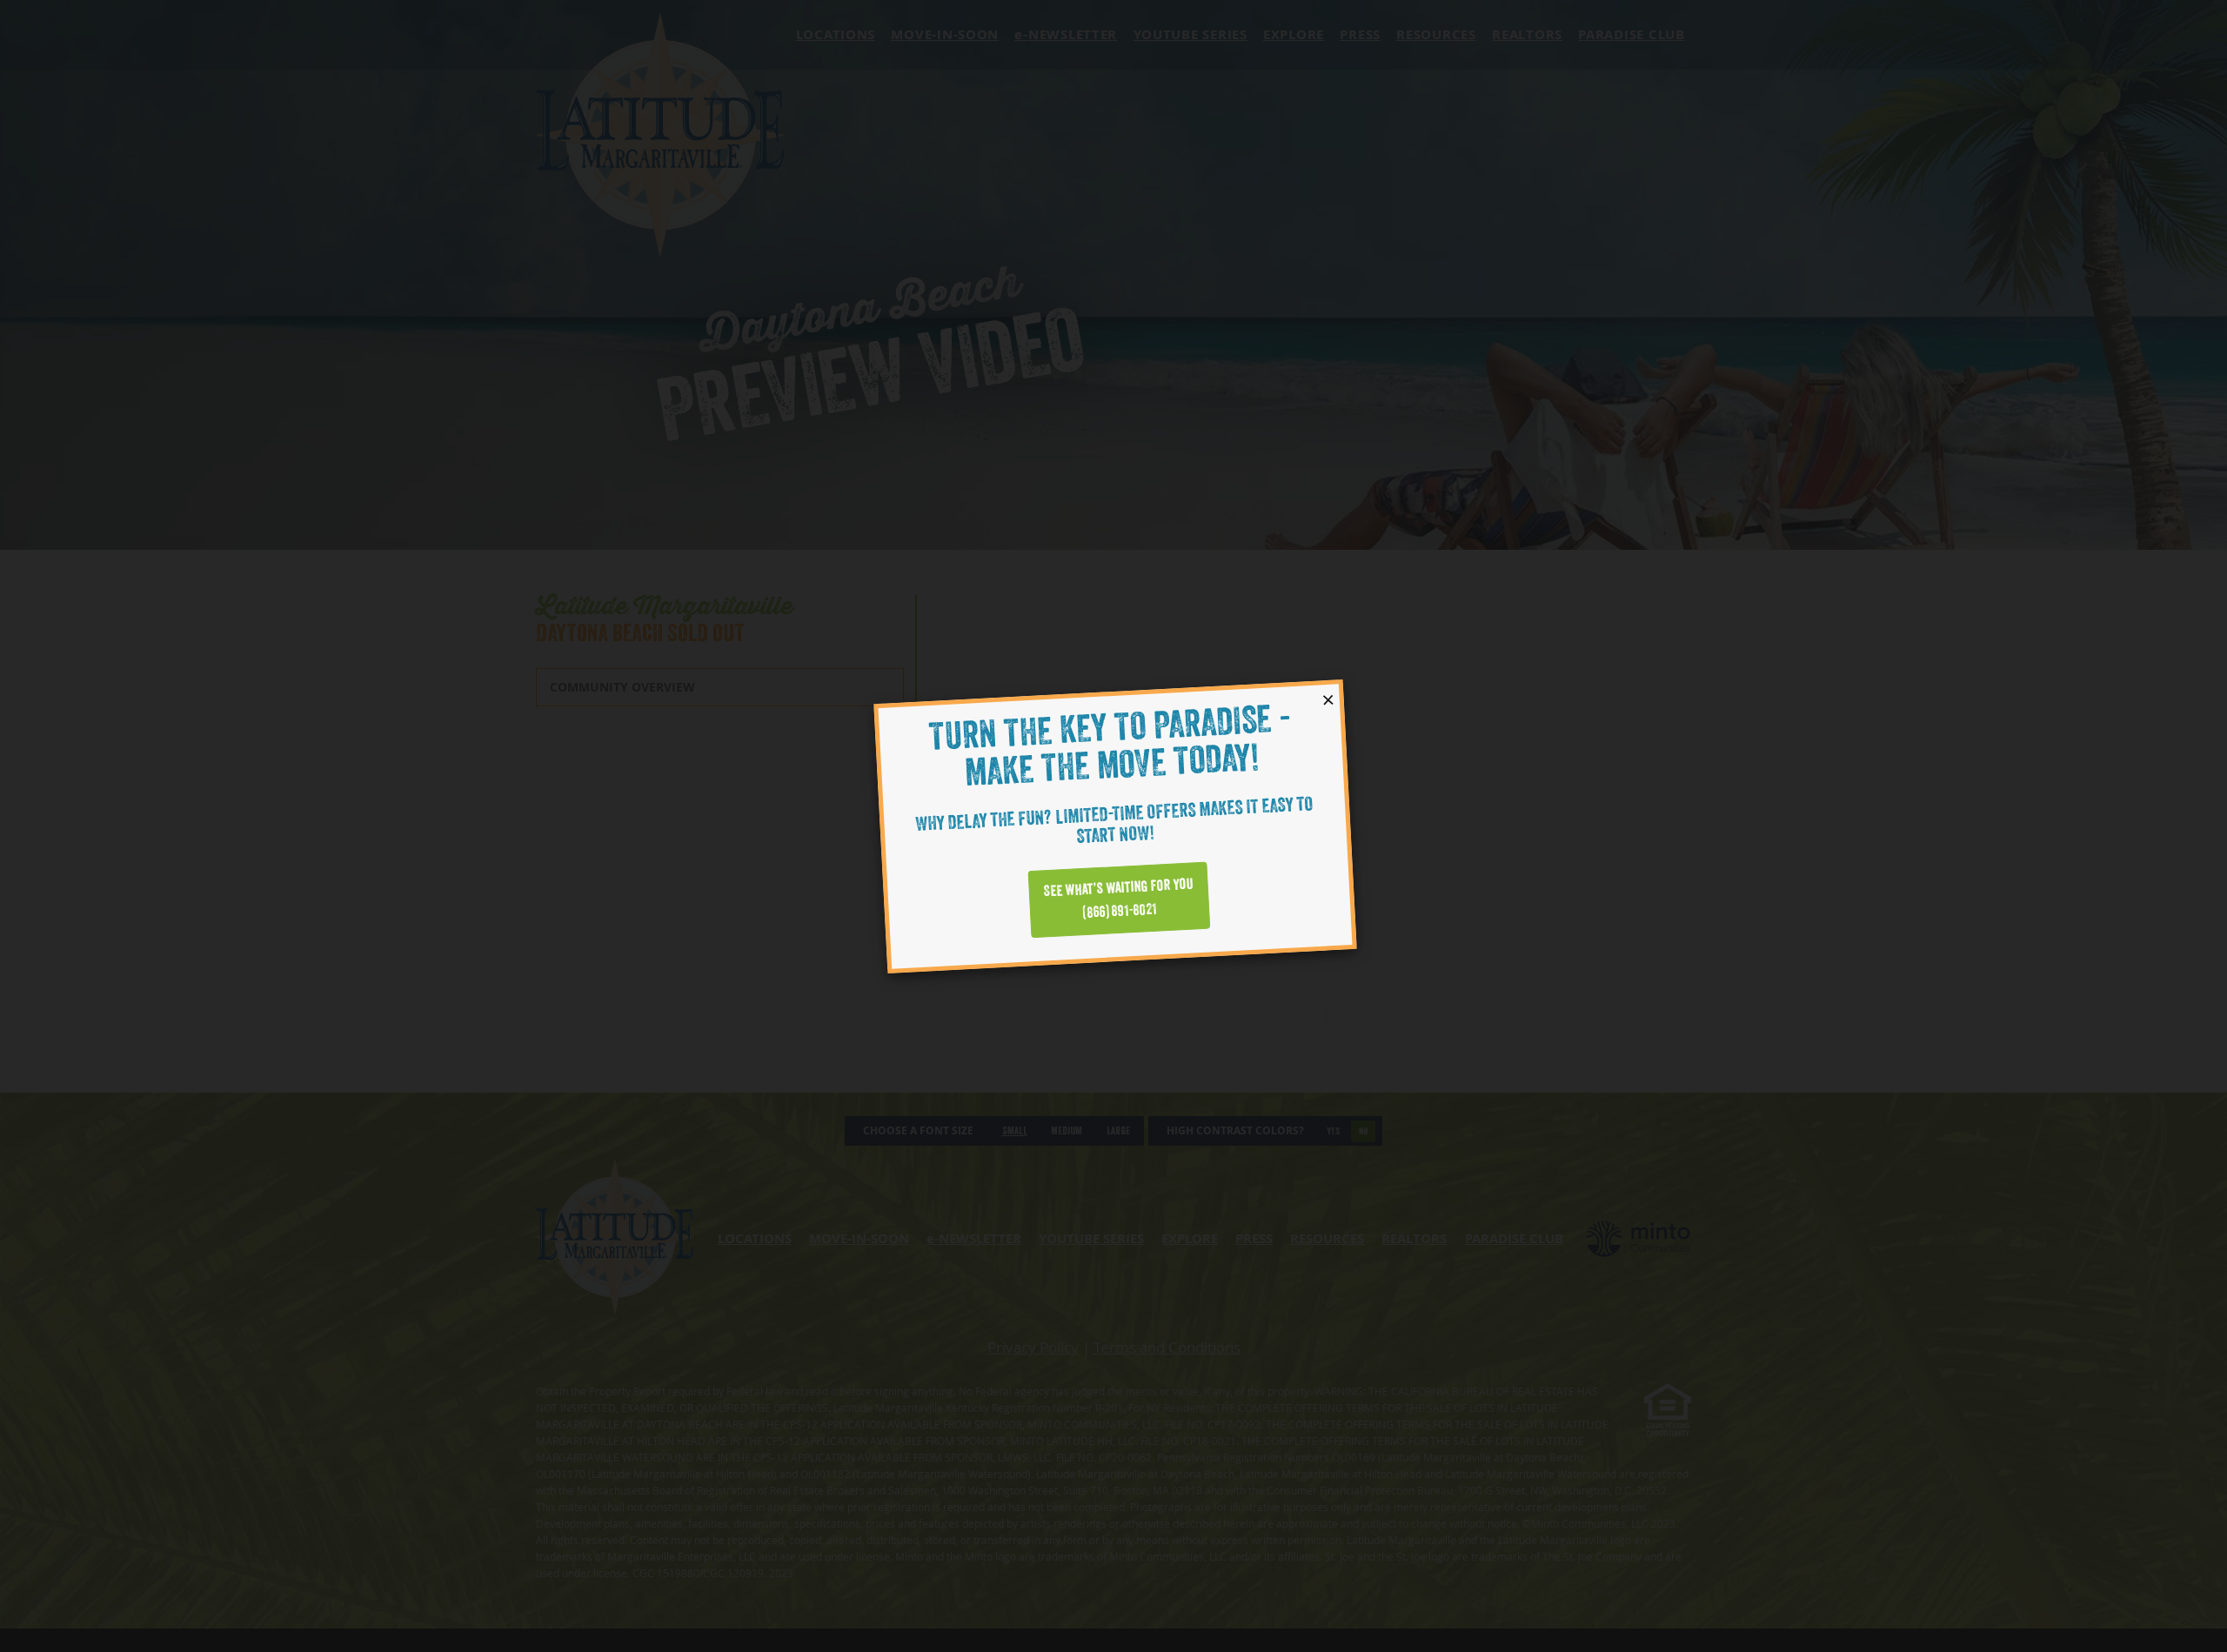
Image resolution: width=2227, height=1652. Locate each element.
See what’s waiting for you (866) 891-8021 (1118, 898)
